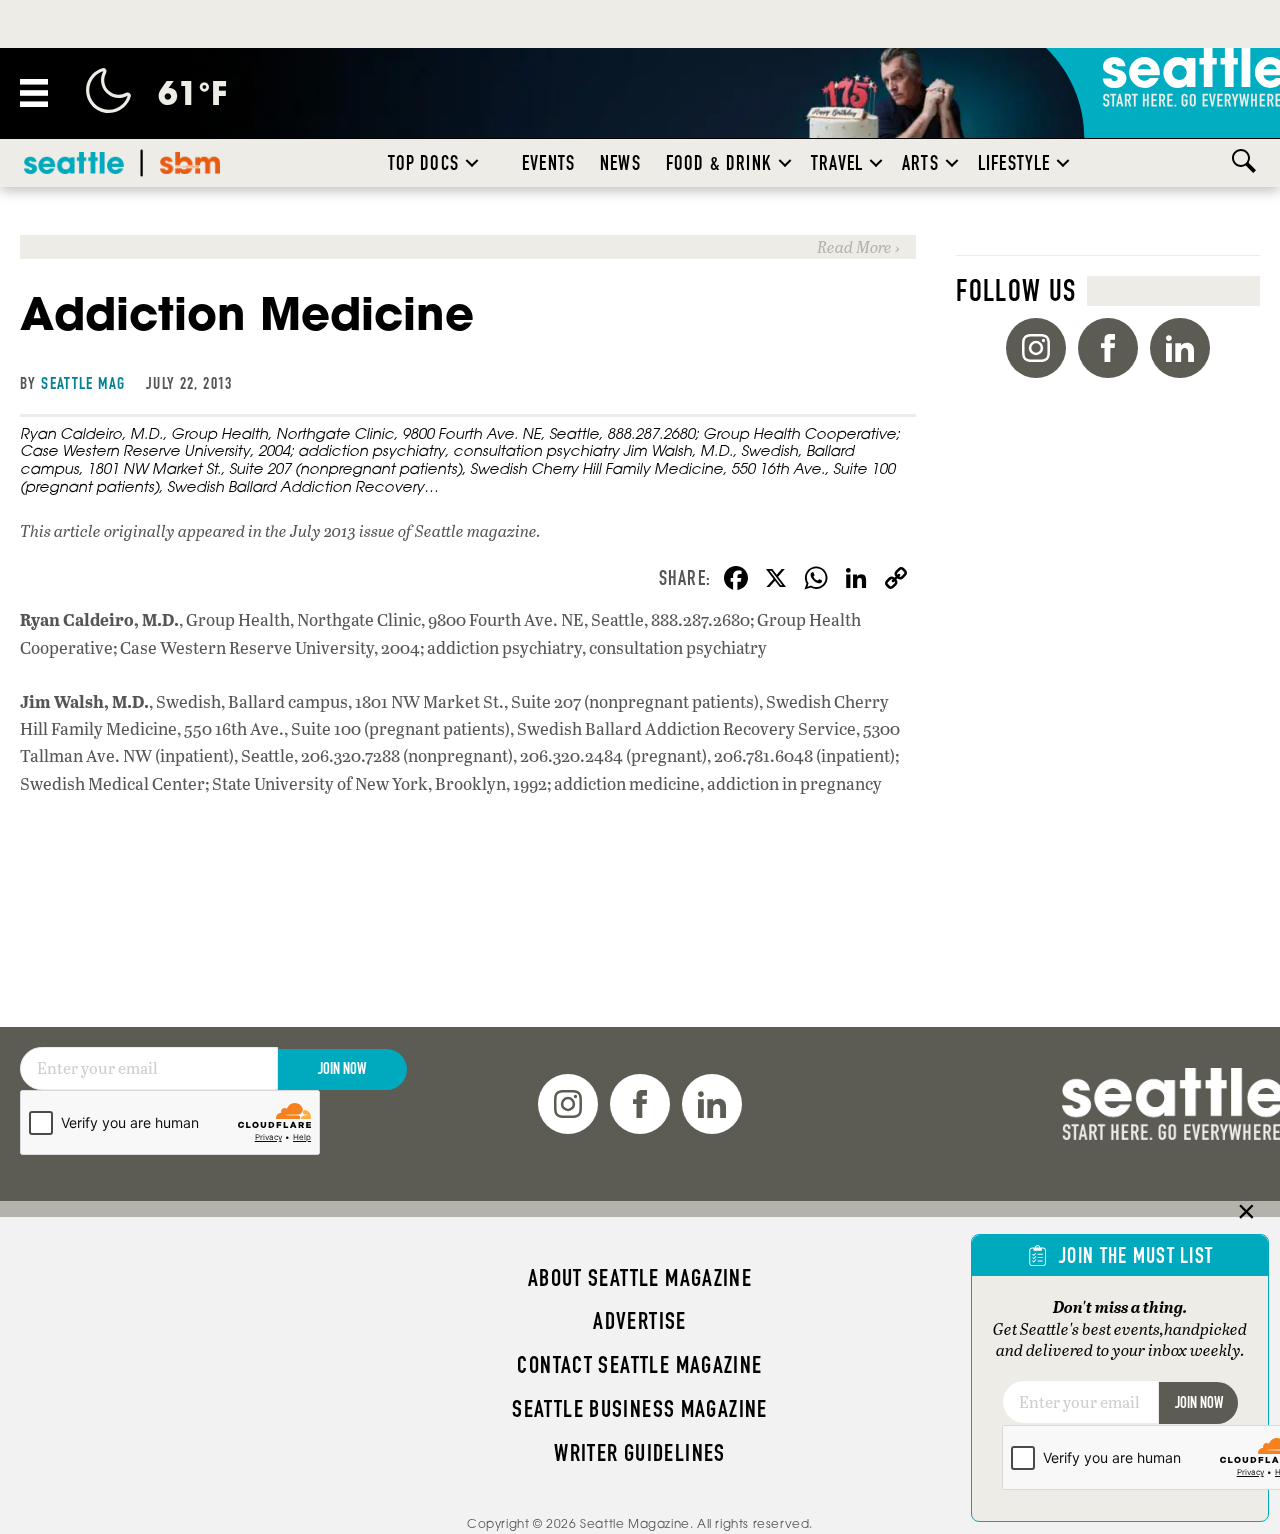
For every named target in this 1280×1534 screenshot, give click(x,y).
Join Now (342, 1068)
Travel (837, 163)
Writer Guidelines (640, 1453)
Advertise (639, 1321)
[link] (468, 246)
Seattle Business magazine (640, 1409)
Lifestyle (1014, 163)
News (620, 163)
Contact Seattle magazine (639, 1365)
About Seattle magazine (640, 1278)
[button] (472, 163)
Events (548, 163)
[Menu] (34, 93)
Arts (920, 163)
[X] (776, 580)
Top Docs (423, 163)
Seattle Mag (83, 383)
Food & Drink (719, 163)
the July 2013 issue (330, 530)
